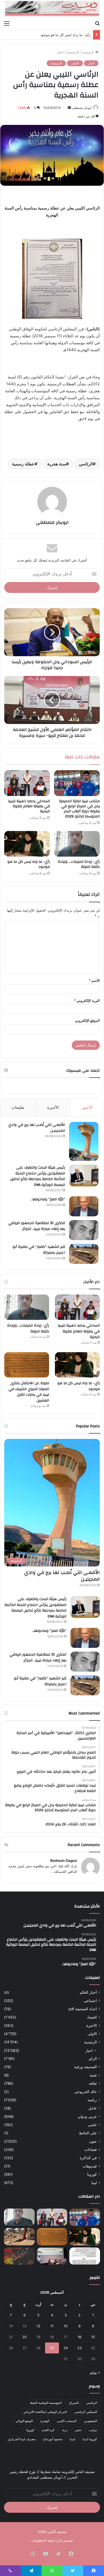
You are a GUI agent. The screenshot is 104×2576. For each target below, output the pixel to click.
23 (79, 2348)
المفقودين (91, 2421)
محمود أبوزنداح (53, 2439)
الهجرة (45, 2421)
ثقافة (93, 2083)
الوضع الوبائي (24, 2421)
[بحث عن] (97, 23)
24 (66, 2348)
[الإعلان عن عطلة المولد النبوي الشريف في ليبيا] (85, 2256)
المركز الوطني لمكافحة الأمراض (45, 2412)
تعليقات (18, 1107)
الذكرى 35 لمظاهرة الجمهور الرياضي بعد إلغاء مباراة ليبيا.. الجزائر (37, 1226)
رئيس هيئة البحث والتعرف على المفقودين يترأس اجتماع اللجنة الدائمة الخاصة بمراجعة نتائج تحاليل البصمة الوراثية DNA (38, 1176)
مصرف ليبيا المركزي (22, 2439)
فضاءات (91, 2150)
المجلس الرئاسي (86, 2412)
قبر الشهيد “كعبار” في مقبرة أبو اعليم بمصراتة (39, 1250)
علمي (92, 2125)
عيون (93, 2141)
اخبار (60, 52)
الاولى (75, 63)
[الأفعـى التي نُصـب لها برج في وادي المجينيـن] (84, 1141)
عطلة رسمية (23, 464)
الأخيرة (53, 1107)
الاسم (94, 980)
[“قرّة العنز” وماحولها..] (84, 1206)
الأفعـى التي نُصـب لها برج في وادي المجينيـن (37, 1128)
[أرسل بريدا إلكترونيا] (69, 108)
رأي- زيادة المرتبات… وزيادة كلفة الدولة (79, 864)
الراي (93, 2059)
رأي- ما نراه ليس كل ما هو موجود (65, 35)
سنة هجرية (57, 464)
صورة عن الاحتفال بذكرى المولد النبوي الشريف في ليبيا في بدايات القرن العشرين (29, 1392)
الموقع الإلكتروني (87, 1020)
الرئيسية (89, 52)
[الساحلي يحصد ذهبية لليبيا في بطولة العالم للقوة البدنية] (27, 783)
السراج (74, 2403)
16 (79, 2337)
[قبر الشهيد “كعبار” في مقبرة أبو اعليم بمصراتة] (84, 1254)
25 (52, 2348)
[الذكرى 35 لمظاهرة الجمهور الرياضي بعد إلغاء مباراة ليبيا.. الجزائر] (84, 1230)
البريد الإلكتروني (87, 1000)
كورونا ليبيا (90, 2439)
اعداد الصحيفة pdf (83, 2009)
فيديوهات (90, 2166)
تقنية (93, 2075)
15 (93, 2337)
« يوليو (95, 2372)
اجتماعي (90, 2001)
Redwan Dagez (64, 1860)
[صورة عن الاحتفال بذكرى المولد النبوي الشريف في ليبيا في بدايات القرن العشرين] (27, 1365)
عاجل (93, 2108)
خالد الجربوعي (86, 2092)
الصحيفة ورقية (85, 2067)
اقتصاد (92, 2017)
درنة (65, 2430)
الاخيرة (91, 2025)
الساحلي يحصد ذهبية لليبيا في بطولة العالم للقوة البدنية (29, 806)
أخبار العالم (88, 1992)
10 (66, 2326)
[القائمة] (7, 23)
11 (52, 2326)
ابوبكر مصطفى (82, 108)
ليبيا (94, 2183)
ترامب (93, 2430)
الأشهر (87, 1107)
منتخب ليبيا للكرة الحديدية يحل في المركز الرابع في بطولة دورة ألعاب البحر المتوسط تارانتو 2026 (79, 809)
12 (38, 2326)
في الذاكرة (88, 2158)
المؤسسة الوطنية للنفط (46, 2403)
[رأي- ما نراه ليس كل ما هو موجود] (27, 844)
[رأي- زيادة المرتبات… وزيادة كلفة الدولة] (77, 844)
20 (25, 2337)
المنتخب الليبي (67, 2421)
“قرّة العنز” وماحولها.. (48, 1199)
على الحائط (88, 2133)
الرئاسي (86, 464)
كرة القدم (48, 2430)
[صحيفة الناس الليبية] (52, 9)
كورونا (92, 2174)
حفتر (78, 2430)
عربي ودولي (87, 2116)
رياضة (92, 2100)
